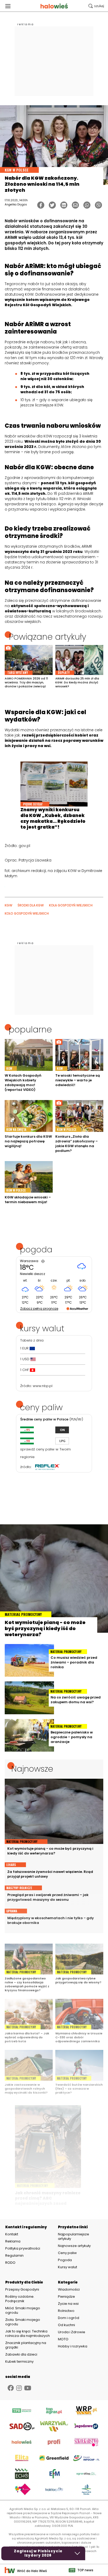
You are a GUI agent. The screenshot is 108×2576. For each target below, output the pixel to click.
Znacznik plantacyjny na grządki (26, 2345)
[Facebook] (41, 205)
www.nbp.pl (43, 1386)
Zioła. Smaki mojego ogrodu (23, 2322)
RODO (10, 2263)
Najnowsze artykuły (74, 2246)
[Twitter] (52, 205)
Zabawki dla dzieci (21, 2354)
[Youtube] (28, 2388)
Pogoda (65, 2260)
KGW (9, 905)
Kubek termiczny (20, 2361)
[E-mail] (75, 205)
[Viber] (98, 205)
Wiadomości (69, 2289)
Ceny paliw (67, 2253)
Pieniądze (66, 2297)
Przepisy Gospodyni (22, 2289)
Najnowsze (32, 1769)
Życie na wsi (68, 2304)
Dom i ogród (69, 2318)
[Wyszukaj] (96, 6)
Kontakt (12, 2234)
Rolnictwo (66, 2311)
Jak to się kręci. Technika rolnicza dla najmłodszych (28, 2333)
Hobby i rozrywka (73, 2346)
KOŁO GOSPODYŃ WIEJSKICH (27, 913)
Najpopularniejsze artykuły (74, 2236)
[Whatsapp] (87, 205)
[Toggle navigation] (8, 6)
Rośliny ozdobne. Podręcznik (20, 2299)
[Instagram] (19, 2388)
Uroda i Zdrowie (72, 2332)
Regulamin (14, 2256)
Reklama (13, 2241)
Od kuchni (66, 2325)
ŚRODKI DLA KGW (31, 905)
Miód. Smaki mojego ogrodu (23, 2310)
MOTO (63, 2339)
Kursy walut (67, 2267)
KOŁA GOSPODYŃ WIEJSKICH (71, 905)
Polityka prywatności (23, 2249)
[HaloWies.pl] (54, 6)
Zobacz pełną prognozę (39, 1309)
